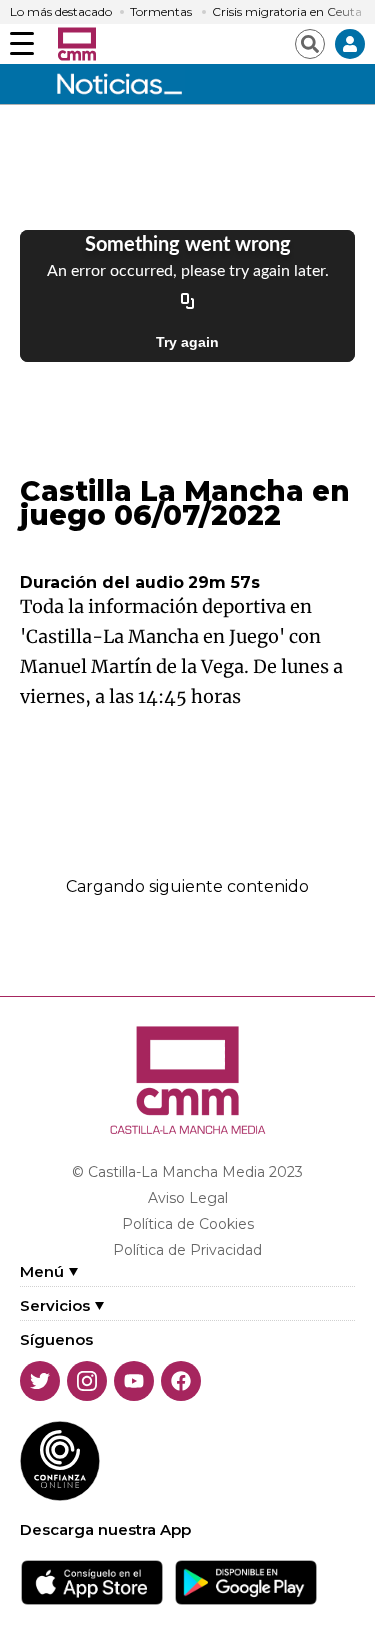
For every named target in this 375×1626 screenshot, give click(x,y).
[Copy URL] (188, 302)
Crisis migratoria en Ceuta (287, 12)
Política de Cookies (188, 1224)
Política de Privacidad (187, 1250)
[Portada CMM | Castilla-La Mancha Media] (77, 44)
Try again (187, 342)
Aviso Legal (188, 1198)
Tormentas (161, 12)
